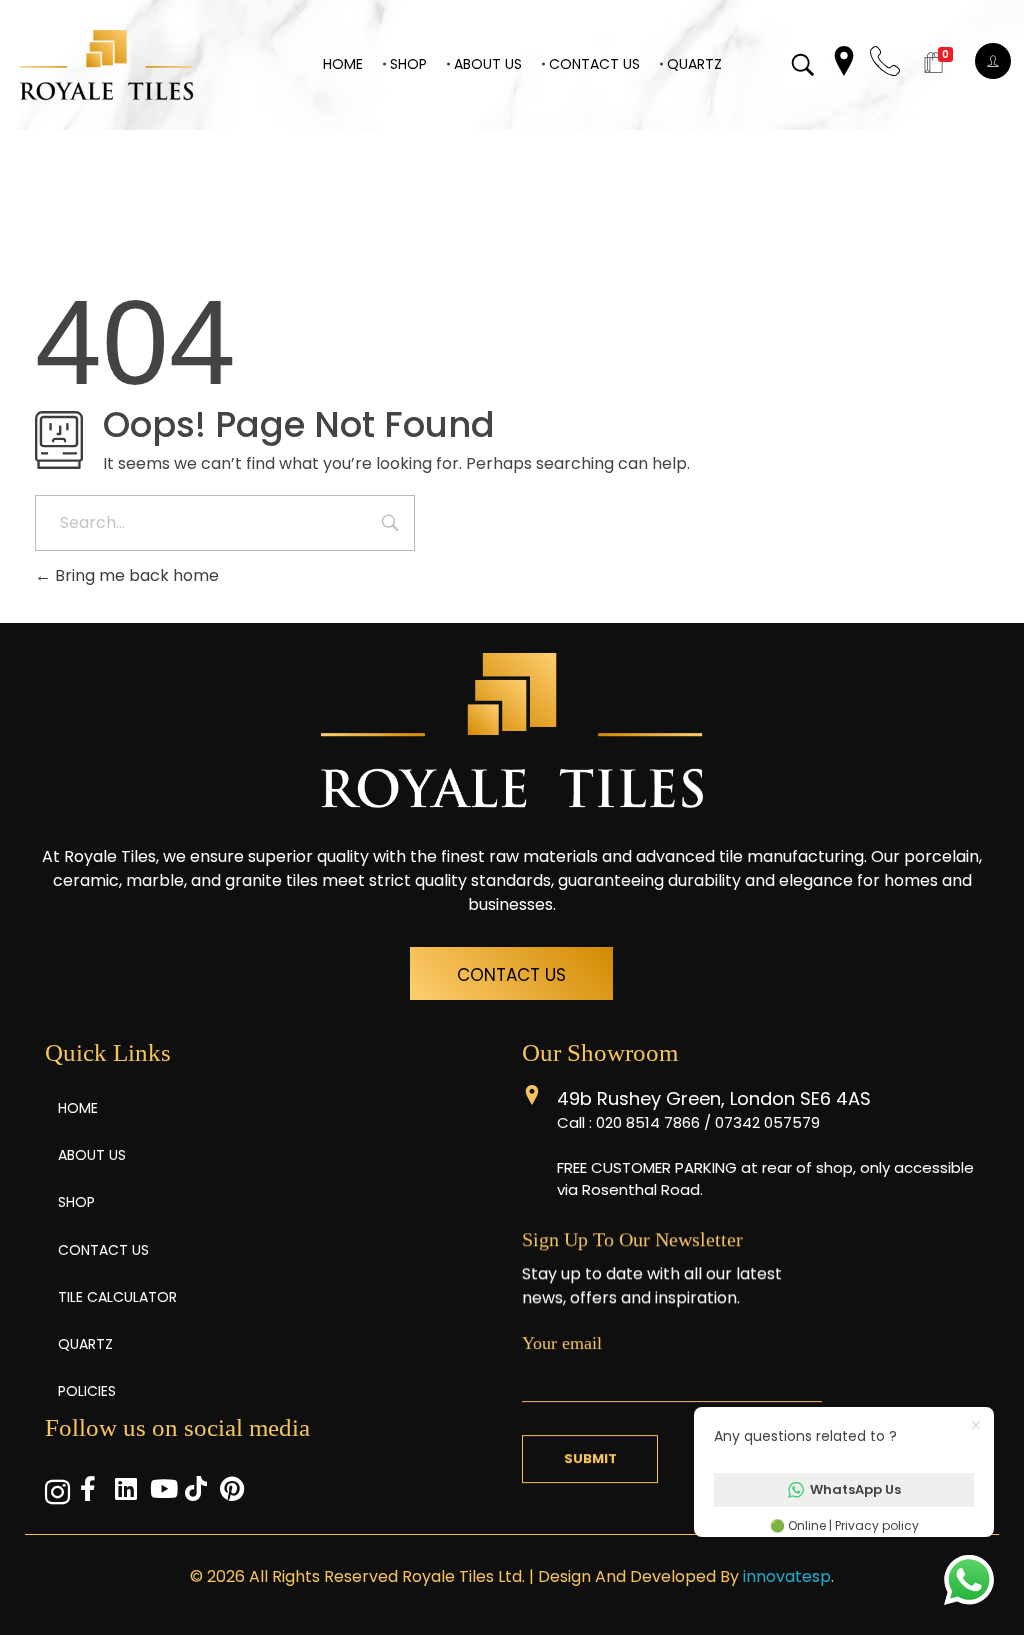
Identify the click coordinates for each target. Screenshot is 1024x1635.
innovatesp (787, 1576)
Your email (562, 1343)
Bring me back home (135, 575)
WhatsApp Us (855, 1489)
